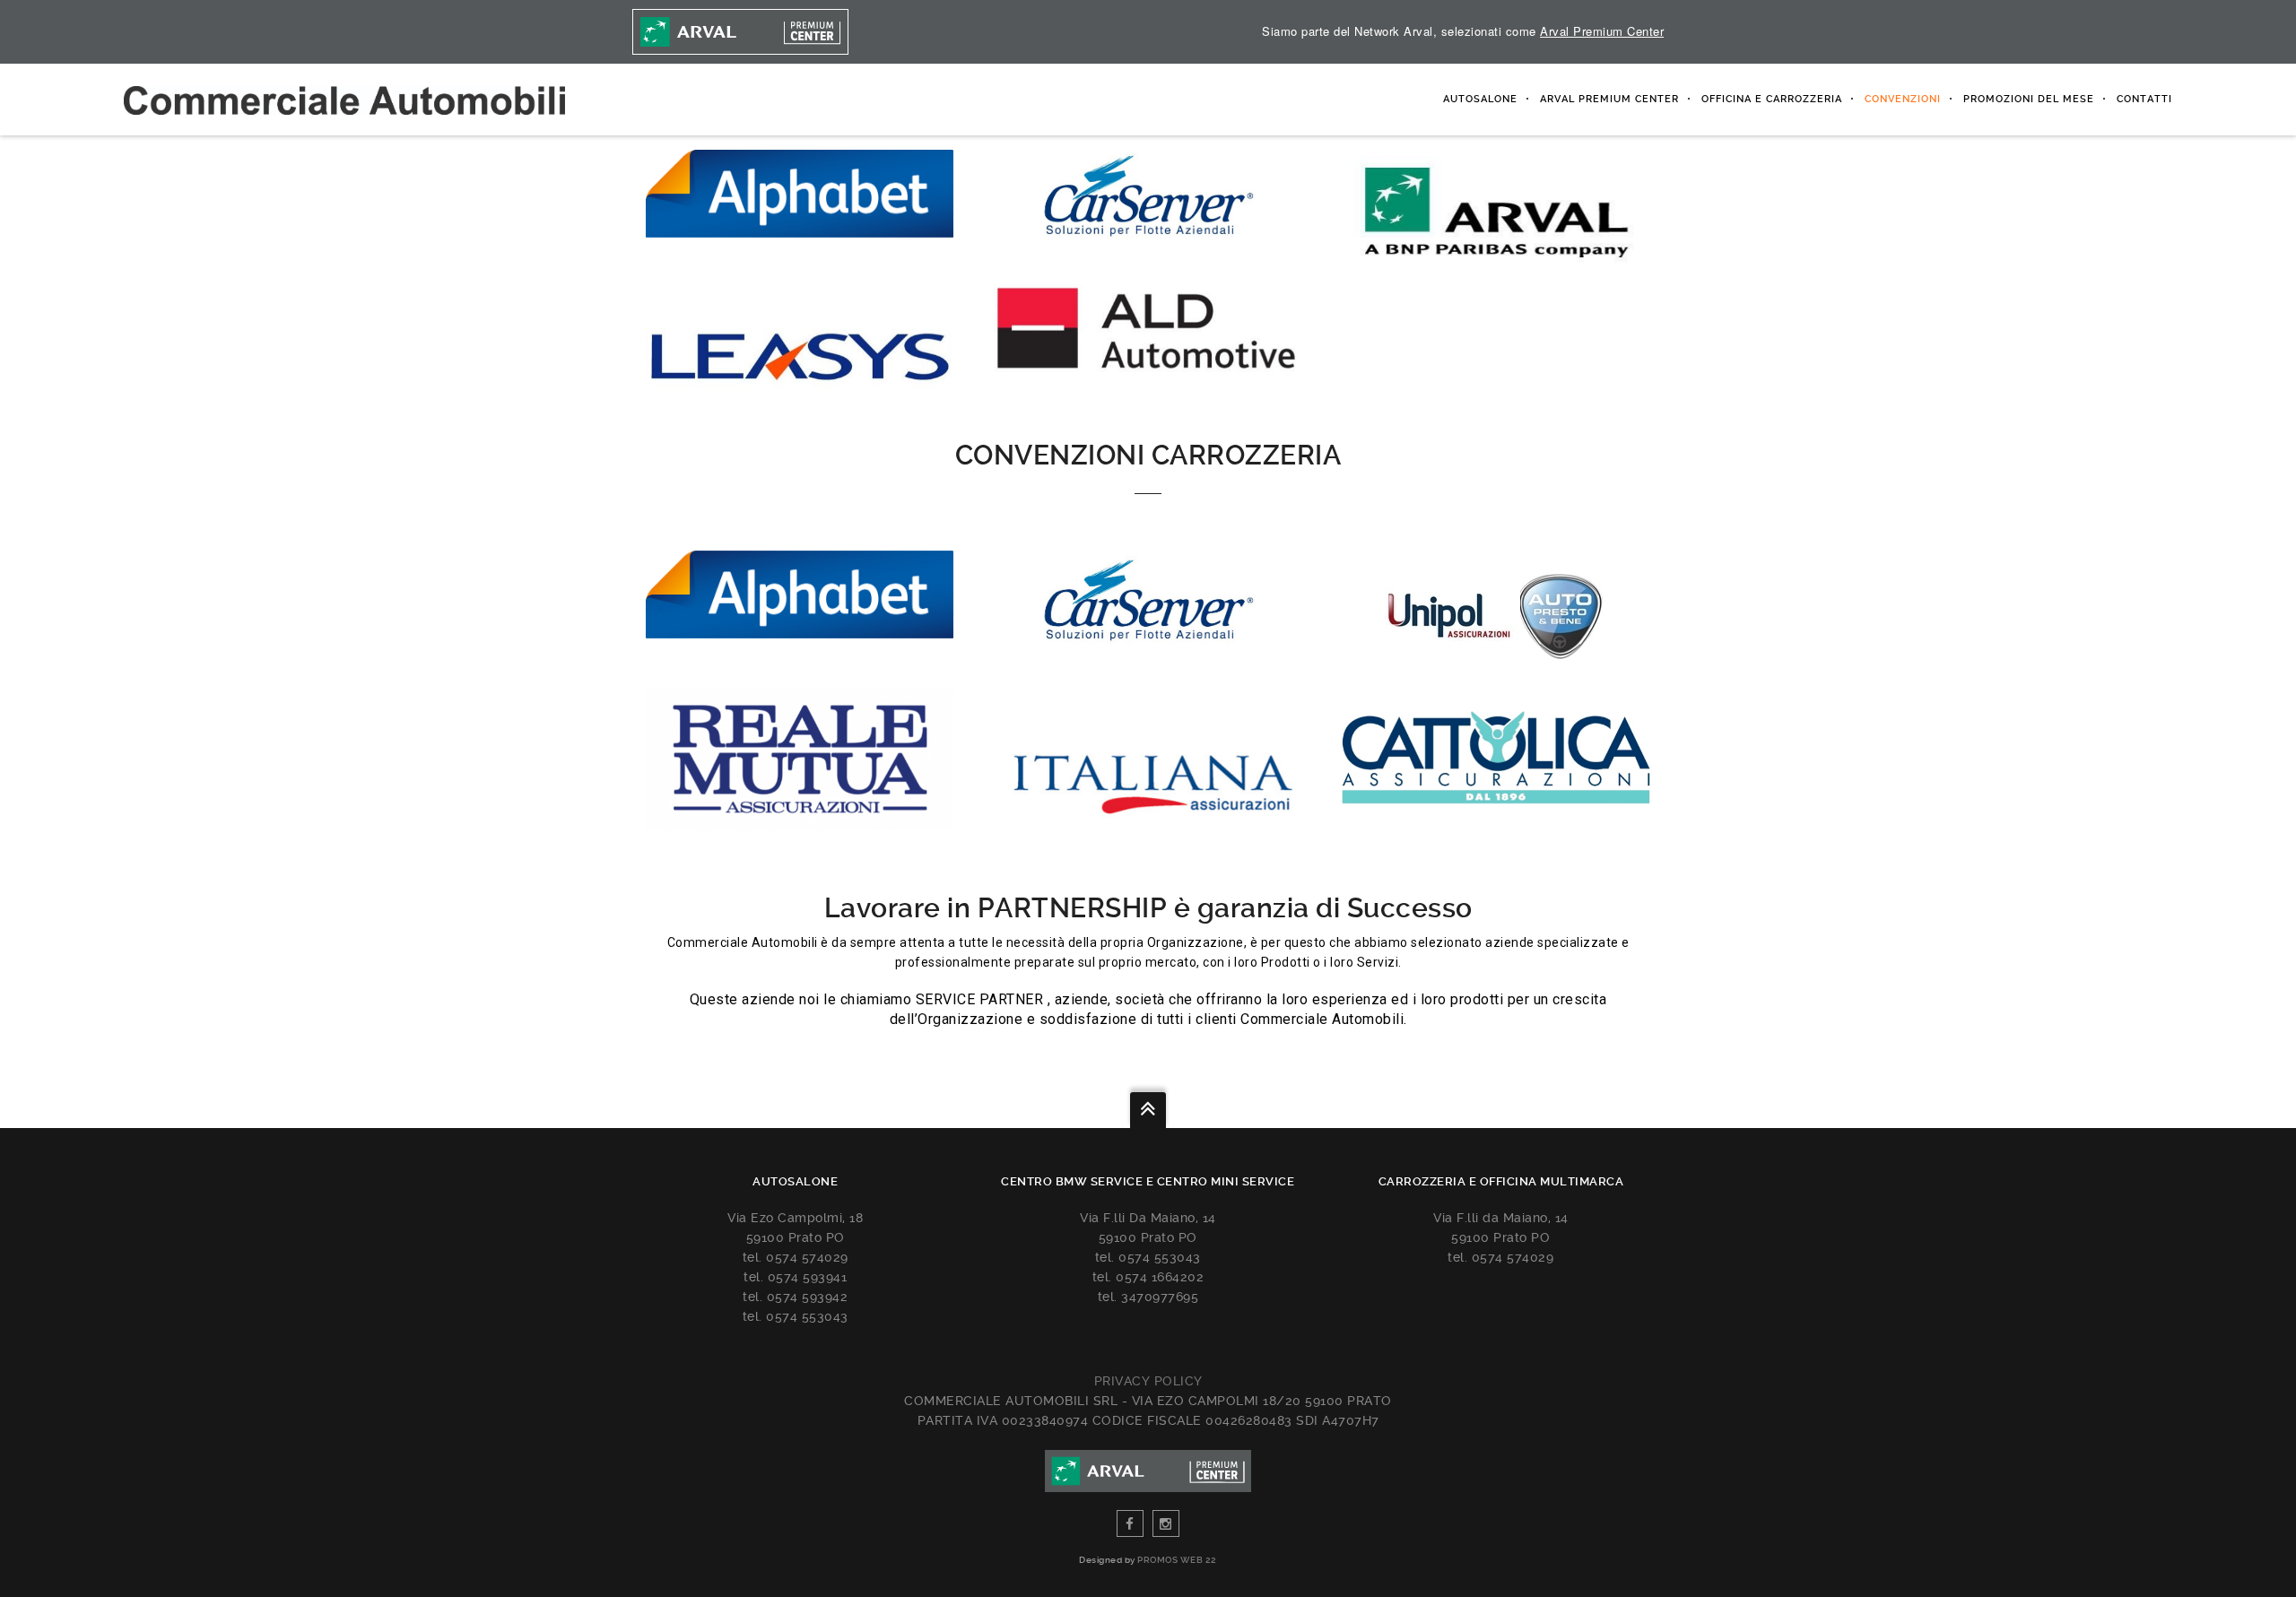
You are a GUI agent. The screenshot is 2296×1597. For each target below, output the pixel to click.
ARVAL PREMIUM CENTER (1609, 99)
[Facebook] (1130, 1523)
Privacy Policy (1148, 1381)
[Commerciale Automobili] (344, 100)
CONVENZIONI (1903, 99)
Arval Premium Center (1602, 31)
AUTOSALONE (1480, 99)
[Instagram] (1166, 1523)
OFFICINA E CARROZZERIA (1772, 99)
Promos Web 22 (1177, 1560)
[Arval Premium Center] (742, 32)
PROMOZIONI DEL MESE (2029, 99)
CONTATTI (2144, 99)
